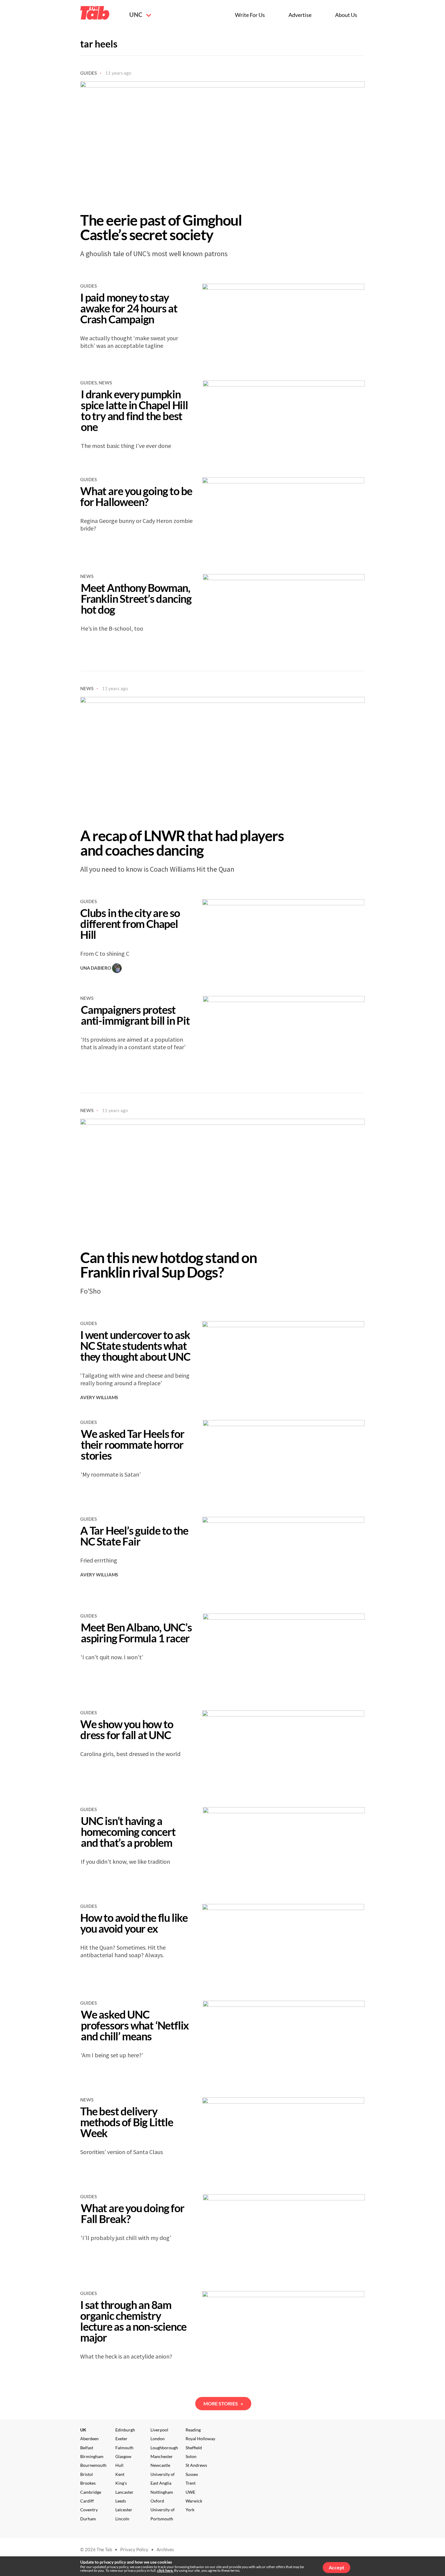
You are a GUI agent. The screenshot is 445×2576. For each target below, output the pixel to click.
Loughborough (164, 2448)
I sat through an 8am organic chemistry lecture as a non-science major (133, 2321)
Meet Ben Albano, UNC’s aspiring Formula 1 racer (136, 1633)
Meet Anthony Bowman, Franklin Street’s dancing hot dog (136, 599)
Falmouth (124, 2448)
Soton (191, 2456)
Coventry (89, 2510)
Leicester (124, 2510)
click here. (165, 2570)
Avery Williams (99, 1397)
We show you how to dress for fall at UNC (127, 1729)
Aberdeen (89, 2439)
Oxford (157, 2501)
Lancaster (124, 2492)
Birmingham (92, 2456)
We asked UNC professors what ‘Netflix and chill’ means (135, 2025)
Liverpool (159, 2430)
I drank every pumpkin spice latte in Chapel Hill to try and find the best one (134, 410)
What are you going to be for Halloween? (136, 496)
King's (121, 2483)
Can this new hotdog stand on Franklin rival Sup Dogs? (168, 1265)
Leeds (121, 2501)
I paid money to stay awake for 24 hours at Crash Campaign (129, 308)
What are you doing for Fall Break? (133, 2213)
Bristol (87, 2474)
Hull (119, 2465)
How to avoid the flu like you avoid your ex (134, 1923)
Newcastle (160, 2465)
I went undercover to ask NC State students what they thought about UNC (135, 1346)
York (190, 2510)
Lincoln (122, 2519)
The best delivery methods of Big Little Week (127, 2122)
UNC (136, 15)
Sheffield (194, 2448)
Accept (336, 2567)
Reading (193, 2430)
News (105, 383)
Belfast (87, 2448)
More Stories (223, 2403)
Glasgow (123, 2456)
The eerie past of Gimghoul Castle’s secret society (161, 227)
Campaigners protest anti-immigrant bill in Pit (135, 1015)
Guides (89, 73)
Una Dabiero (96, 968)
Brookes (88, 2483)
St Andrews (196, 2465)
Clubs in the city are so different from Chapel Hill (130, 924)
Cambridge (91, 2492)
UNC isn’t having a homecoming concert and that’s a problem (128, 1832)
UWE (190, 2492)
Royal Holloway (200, 2439)
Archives (165, 2549)
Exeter (121, 2439)
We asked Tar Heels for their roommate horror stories (133, 1445)
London (158, 2439)
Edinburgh (125, 2430)
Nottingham (162, 2492)
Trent (191, 2483)
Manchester (162, 2456)
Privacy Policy (134, 2549)
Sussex (192, 2474)
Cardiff (87, 2501)
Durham (88, 2519)
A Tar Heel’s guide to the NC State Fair (134, 1536)
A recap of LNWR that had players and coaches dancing (182, 843)
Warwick (194, 2501)
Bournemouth (93, 2465)
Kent (120, 2474)
